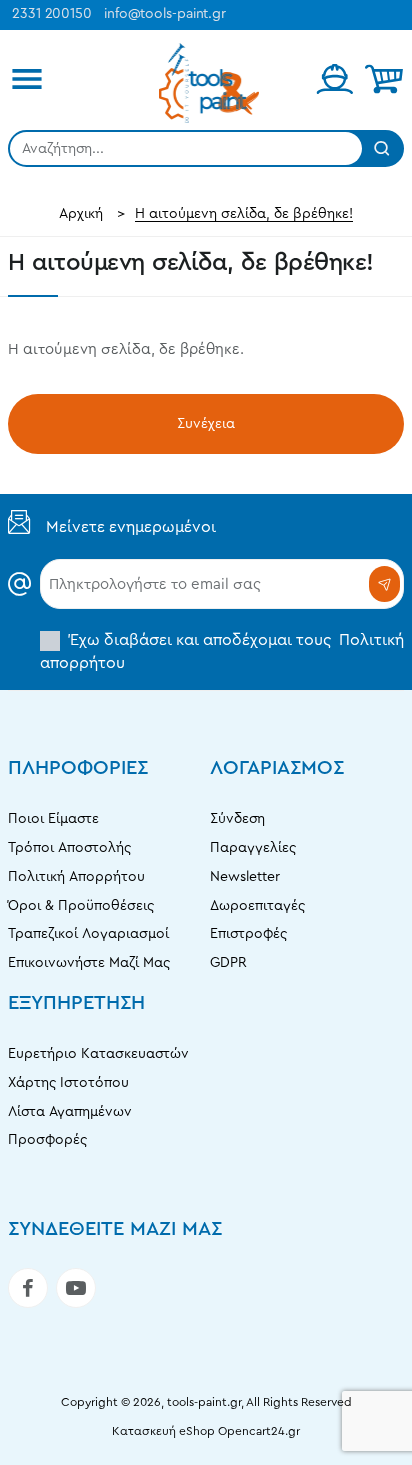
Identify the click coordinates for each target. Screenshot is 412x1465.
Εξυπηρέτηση (76, 1003)
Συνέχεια (206, 424)
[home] (81, 214)
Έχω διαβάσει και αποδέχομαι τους (222, 651)
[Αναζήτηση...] (382, 148)
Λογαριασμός (277, 768)
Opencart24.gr (259, 1431)
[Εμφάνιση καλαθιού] (384, 80)
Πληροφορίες (78, 768)
